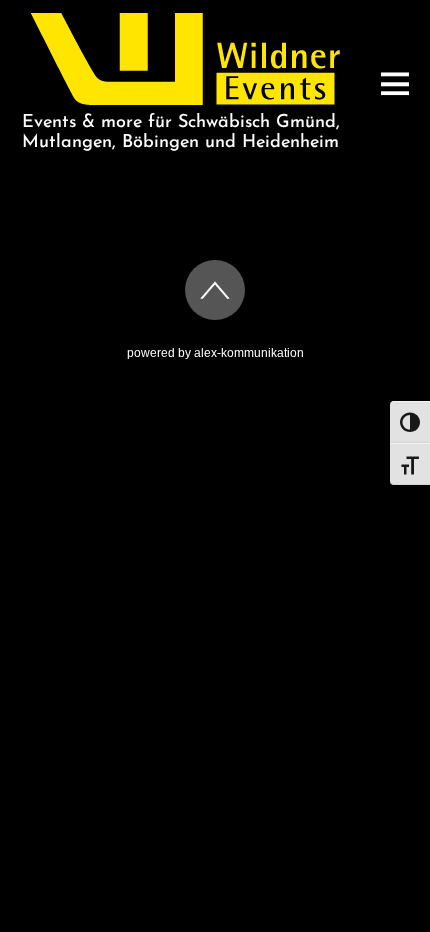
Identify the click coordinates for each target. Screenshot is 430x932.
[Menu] (395, 83)
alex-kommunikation (249, 353)
